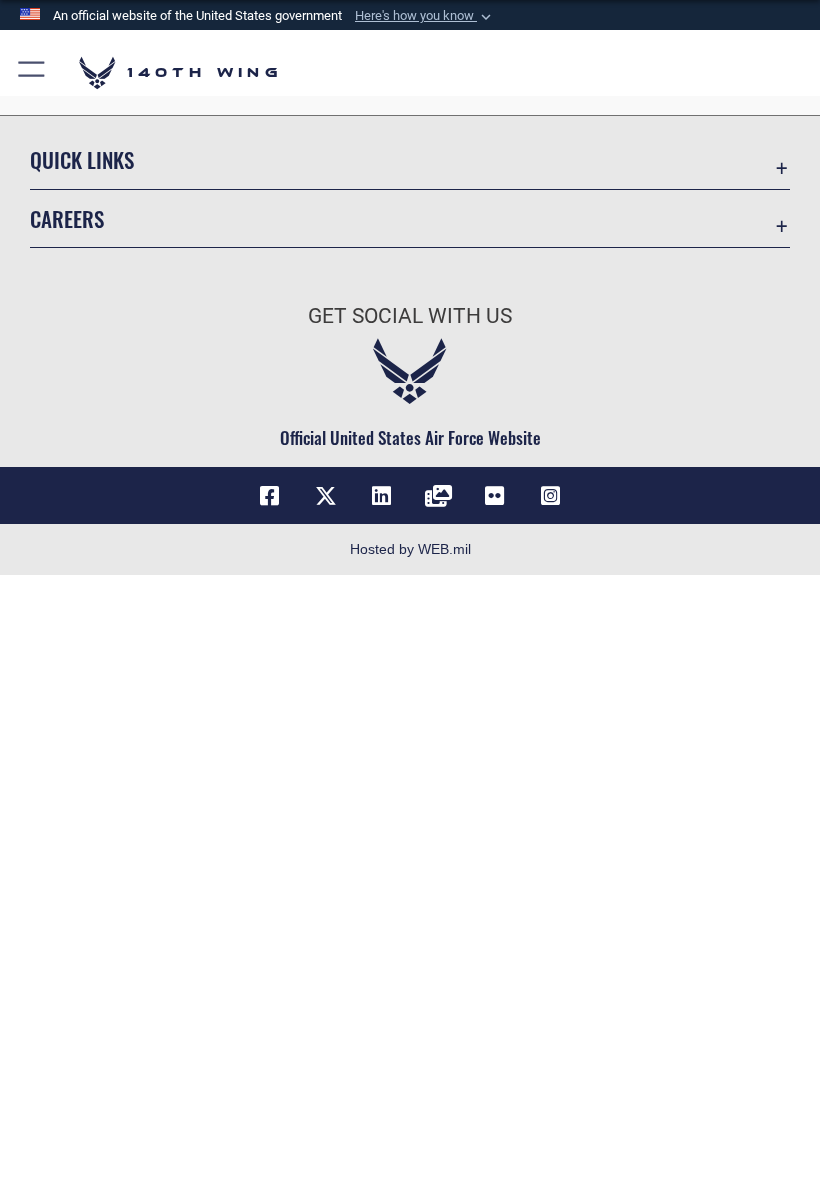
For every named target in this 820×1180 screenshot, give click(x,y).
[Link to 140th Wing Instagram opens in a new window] (550, 496)
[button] (425, 16)
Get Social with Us (410, 316)
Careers (67, 218)
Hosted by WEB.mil (410, 549)
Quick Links (82, 159)
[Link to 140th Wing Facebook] (270, 496)
